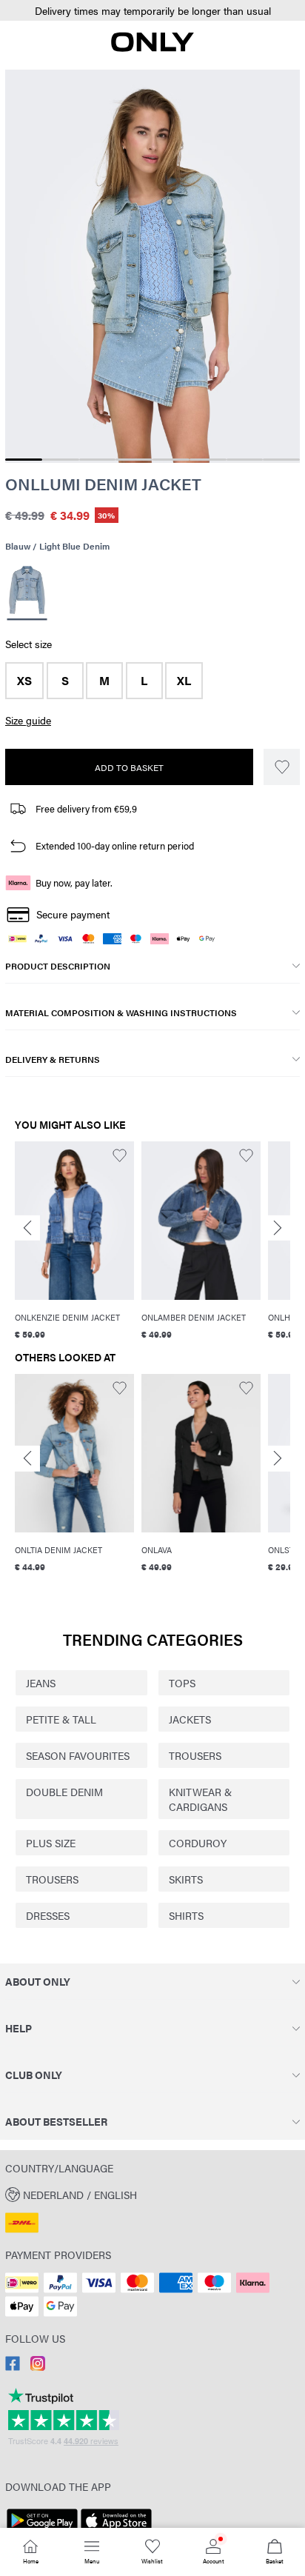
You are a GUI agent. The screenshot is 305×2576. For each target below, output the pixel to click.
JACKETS (190, 1719)
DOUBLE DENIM (64, 1792)
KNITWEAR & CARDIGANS (200, 1799)
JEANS (41, 1683)
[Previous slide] (27, 1228)
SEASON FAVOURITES (78, 1755)
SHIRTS (186, 1915)
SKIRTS (186, 1879)
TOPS (182, 1683)
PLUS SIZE (51, 1843)
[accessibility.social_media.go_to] (13, 2366)
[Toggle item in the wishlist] (282, 767)
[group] (74, 1243)
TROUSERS (195, 1755)
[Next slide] (278, 1228)
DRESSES (48, 1915)
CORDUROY (198, 1843)
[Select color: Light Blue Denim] (27, 591)
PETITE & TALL (61, 1719)
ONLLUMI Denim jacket (103, 484)
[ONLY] (152, 47)
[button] (152, 11)
